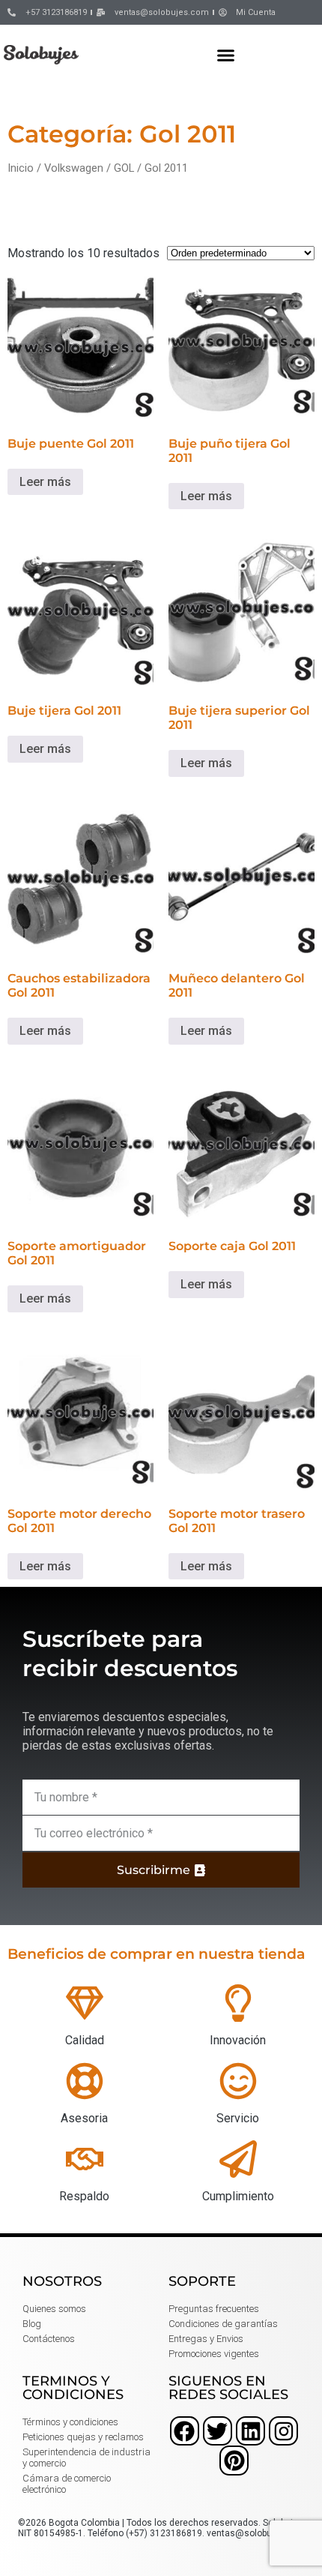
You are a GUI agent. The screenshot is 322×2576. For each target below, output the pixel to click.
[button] (226, 55)
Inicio (21, 168)
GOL (124, 168)
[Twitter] (218, 2431)
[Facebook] (185, 2431)
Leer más (45, 482)
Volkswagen (74, 168)
